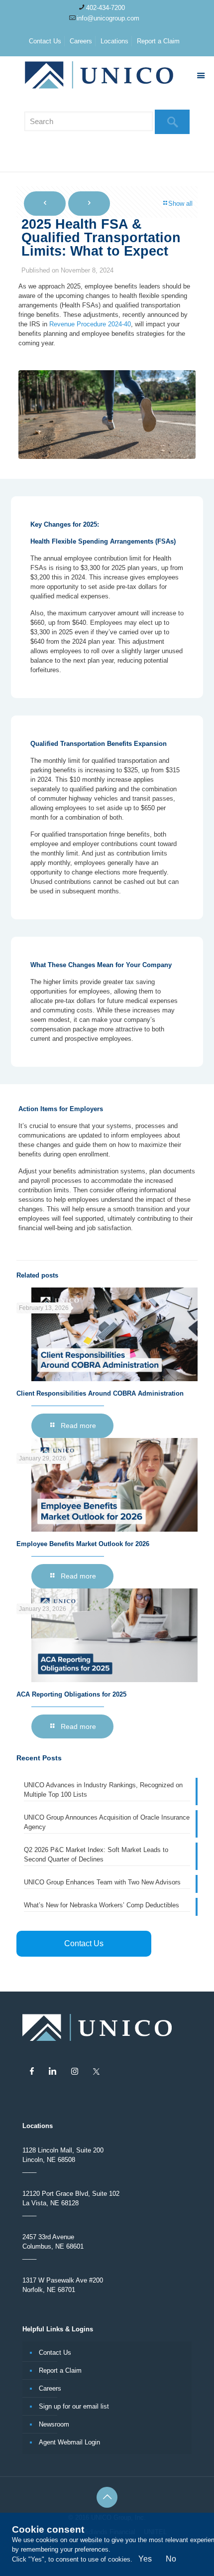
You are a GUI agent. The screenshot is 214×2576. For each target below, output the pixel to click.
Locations (114, 41)
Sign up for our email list (74, 2406)
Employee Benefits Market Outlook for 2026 (83, 1544)
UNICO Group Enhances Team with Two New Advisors (102, 1882)
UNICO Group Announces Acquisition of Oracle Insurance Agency (107, 1822)
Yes (145, 2559)
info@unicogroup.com (108, 18)
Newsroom (54, 2424)
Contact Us (45, 41)
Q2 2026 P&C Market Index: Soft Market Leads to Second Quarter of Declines (96, 1855)
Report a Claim (158, 41)
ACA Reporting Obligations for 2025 (71, 1694)
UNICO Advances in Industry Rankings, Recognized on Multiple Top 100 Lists (103, 1790)
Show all (180, 204)
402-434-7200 (106, 8)
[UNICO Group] (107, 76)
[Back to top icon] (107, 2497)
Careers (81, 41)
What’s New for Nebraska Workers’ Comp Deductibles (102, 1905)
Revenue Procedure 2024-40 (90, 324)
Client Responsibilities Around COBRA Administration (100, 1393)
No (171, 2559)
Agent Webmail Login (69, 2442)
